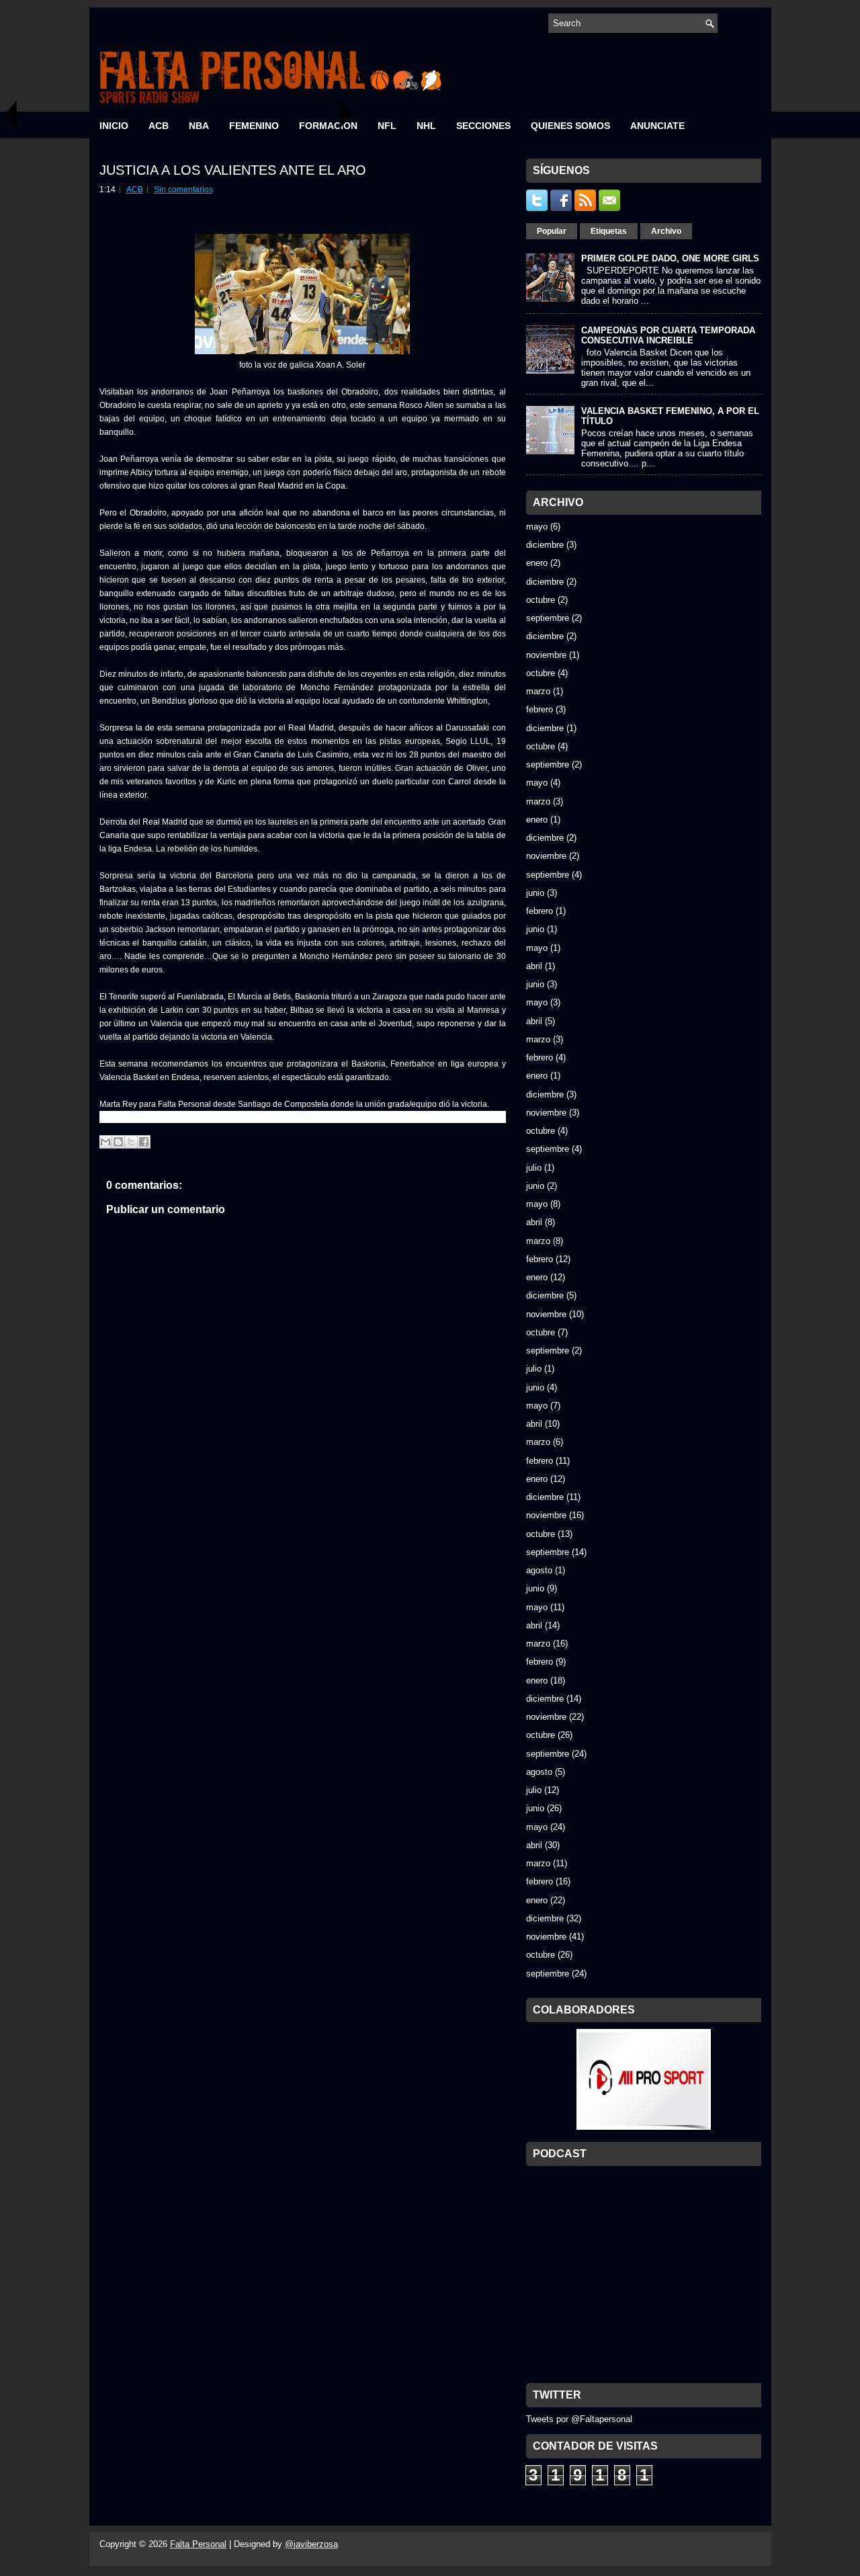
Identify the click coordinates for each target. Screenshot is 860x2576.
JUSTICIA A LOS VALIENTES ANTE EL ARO (233, 170)
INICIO (114, 126)
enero (537, 563)
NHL (426, 126)
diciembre (545, 545)
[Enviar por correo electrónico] (105, 1142)
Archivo (666, 231)
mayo (537, 527)
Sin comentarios (183, 190)
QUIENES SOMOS (570, 126)
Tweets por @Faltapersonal (579, 2419)
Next (346, 115)
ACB (159, 126)
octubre (541, 600)
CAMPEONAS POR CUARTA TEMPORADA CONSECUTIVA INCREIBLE (668, 335)
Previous (10, 115)
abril (534, 966)
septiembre (548, 618)
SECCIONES (483, 126)
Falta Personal (198, 2544)
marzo (538, 691)
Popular (552, 231)
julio (534, 1168)
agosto (539, 1570)
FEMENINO (254, 126)
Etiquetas (609, 231)
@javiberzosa (311, 2544)
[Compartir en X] (131, 1142)
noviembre (546, 655)
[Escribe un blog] (118, 1142)
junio (535, 893)
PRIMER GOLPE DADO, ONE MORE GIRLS (670, 258)
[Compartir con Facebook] (144, 1142)
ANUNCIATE (657, 126)
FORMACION (328, 126)
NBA (199, 126)
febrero (540, 709)
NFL (387, 126)
